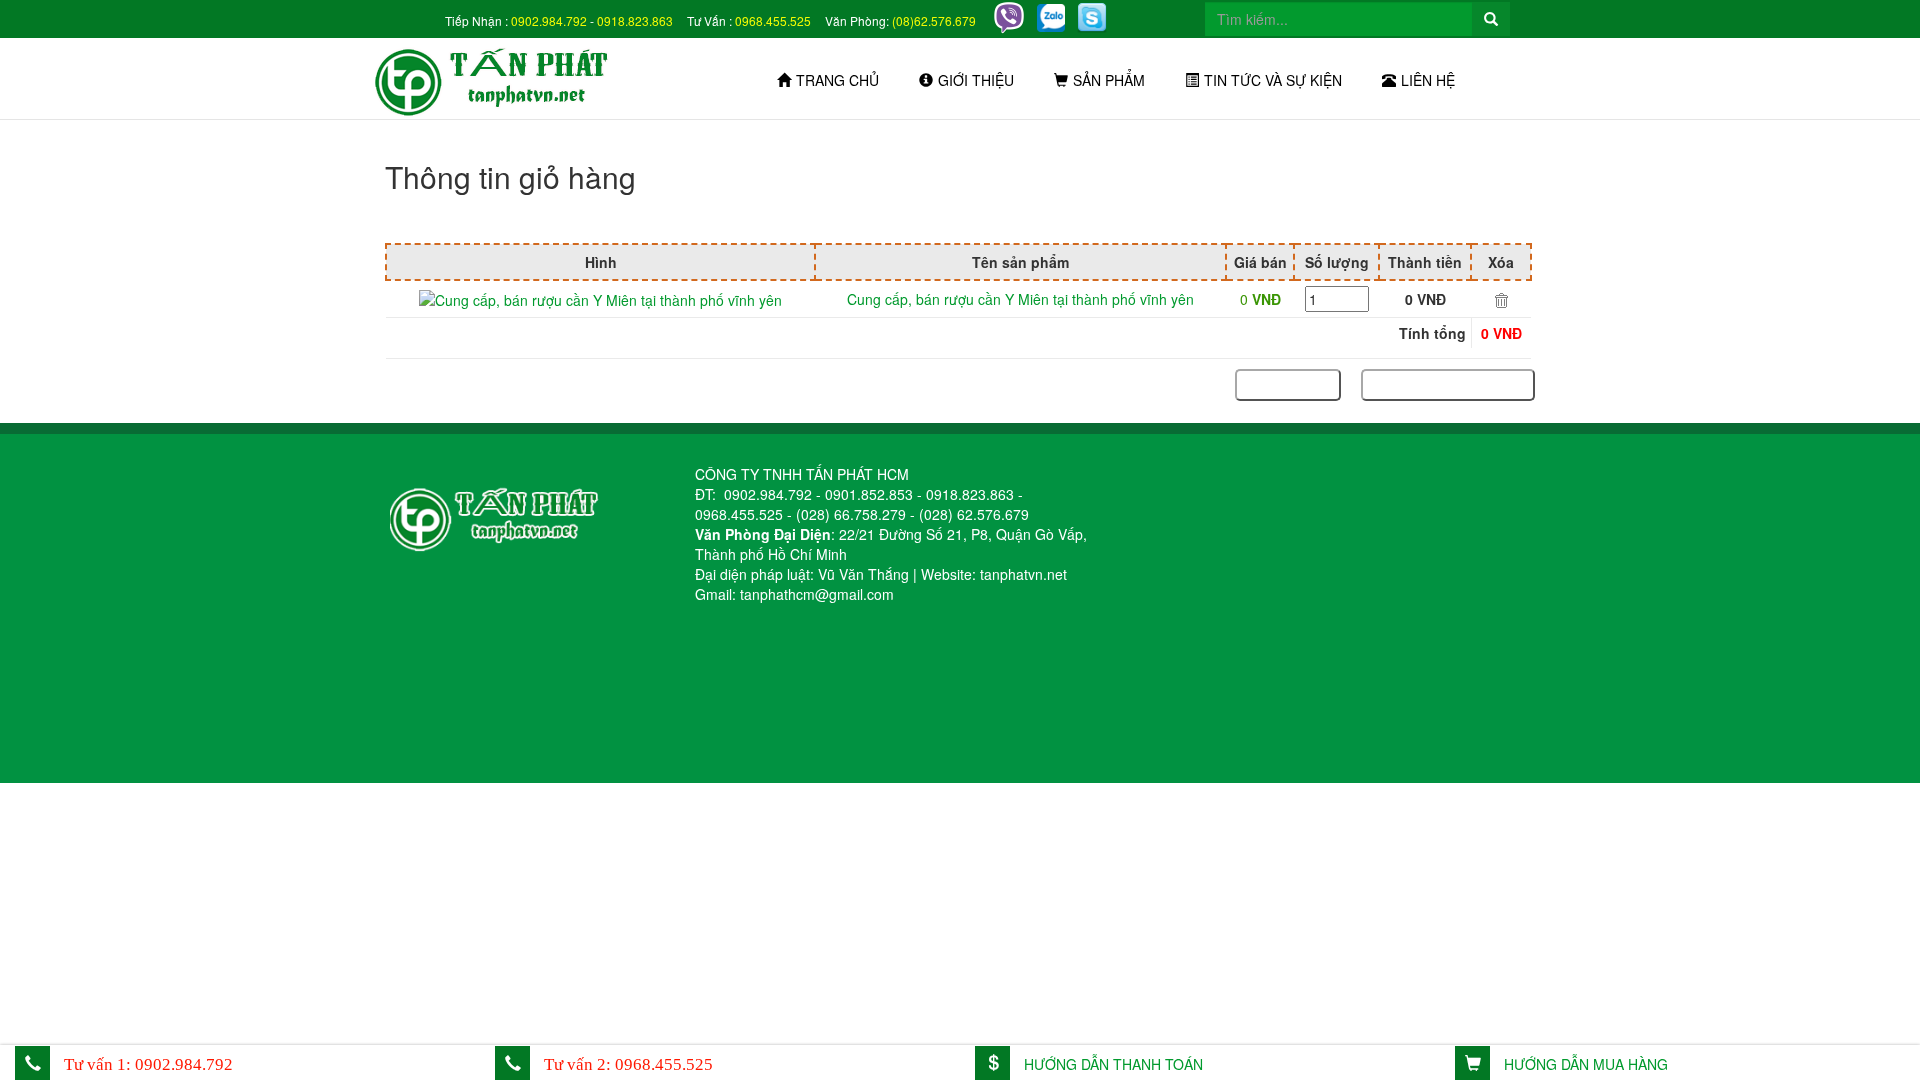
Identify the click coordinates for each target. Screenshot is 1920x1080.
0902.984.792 (549, 20)
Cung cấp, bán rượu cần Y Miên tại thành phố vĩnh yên (1020, 299)
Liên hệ (1428, 80)
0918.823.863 (635, 20)
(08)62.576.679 (934, 20)
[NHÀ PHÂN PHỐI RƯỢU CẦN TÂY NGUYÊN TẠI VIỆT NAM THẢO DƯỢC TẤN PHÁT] (503, 78)
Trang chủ (837, 80)
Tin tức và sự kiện (1273, 80)
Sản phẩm (1109, 80)
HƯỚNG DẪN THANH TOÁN (1111, 1064)
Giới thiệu (976, 80)
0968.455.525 (773, 20)
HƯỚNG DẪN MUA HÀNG (1584, 1064)
